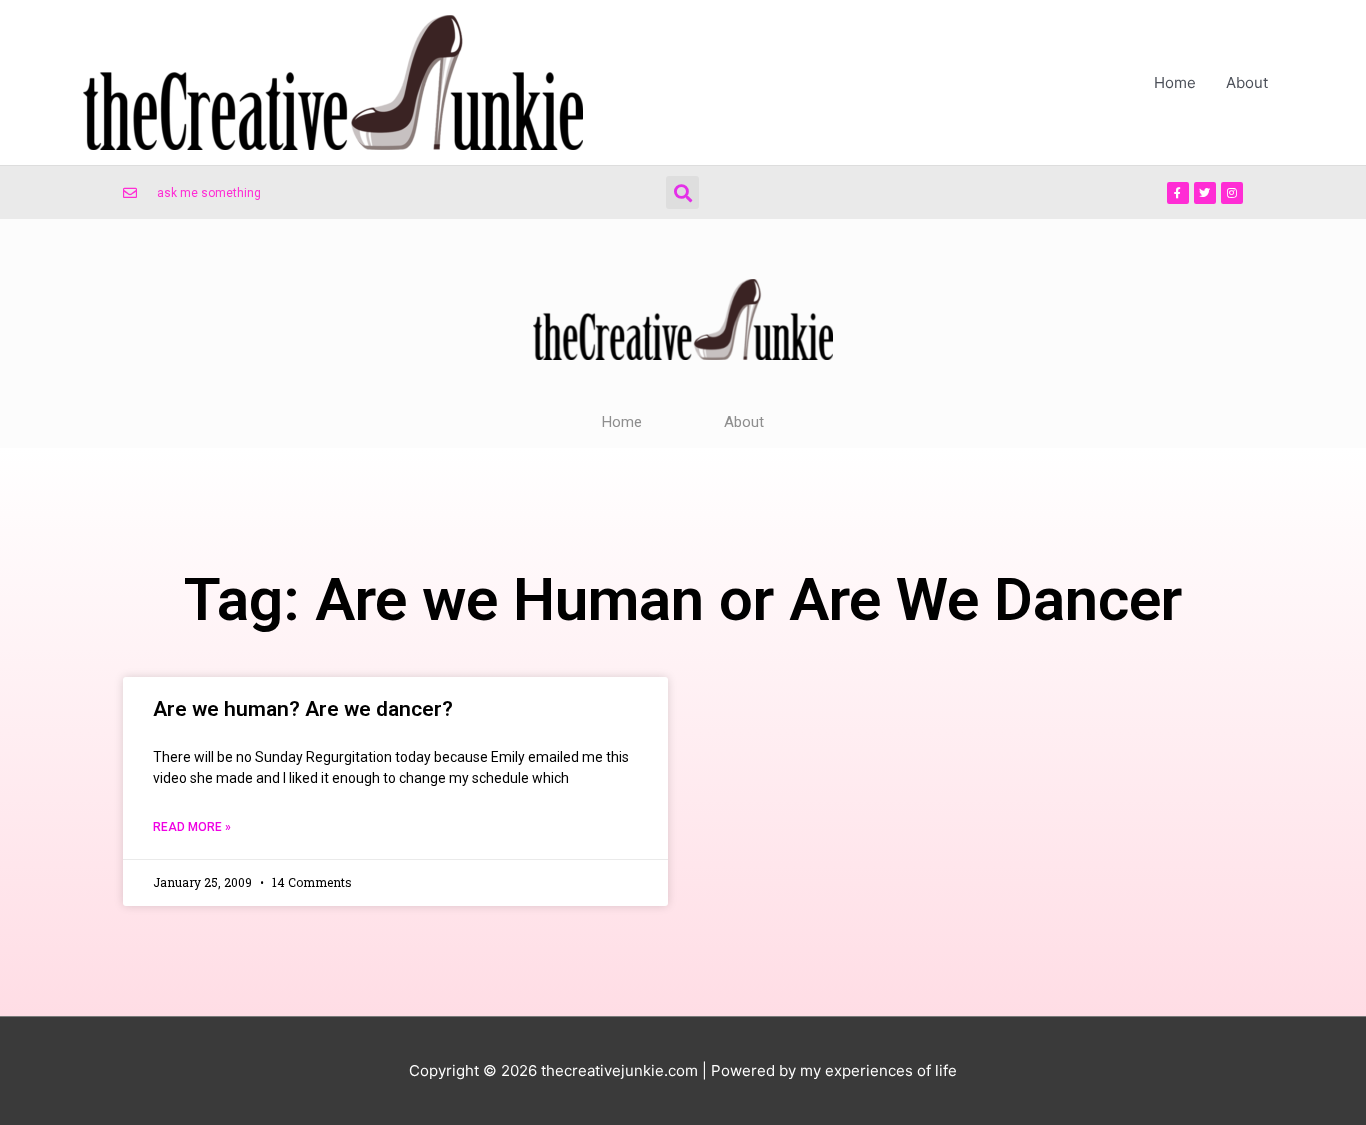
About (1247, 82)
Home (1175, 82)
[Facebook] (1178, 193)
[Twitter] (1205, 193)
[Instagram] (1232, 193)
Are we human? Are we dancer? (303, 709)
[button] (682, 192)
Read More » (192, 827)
